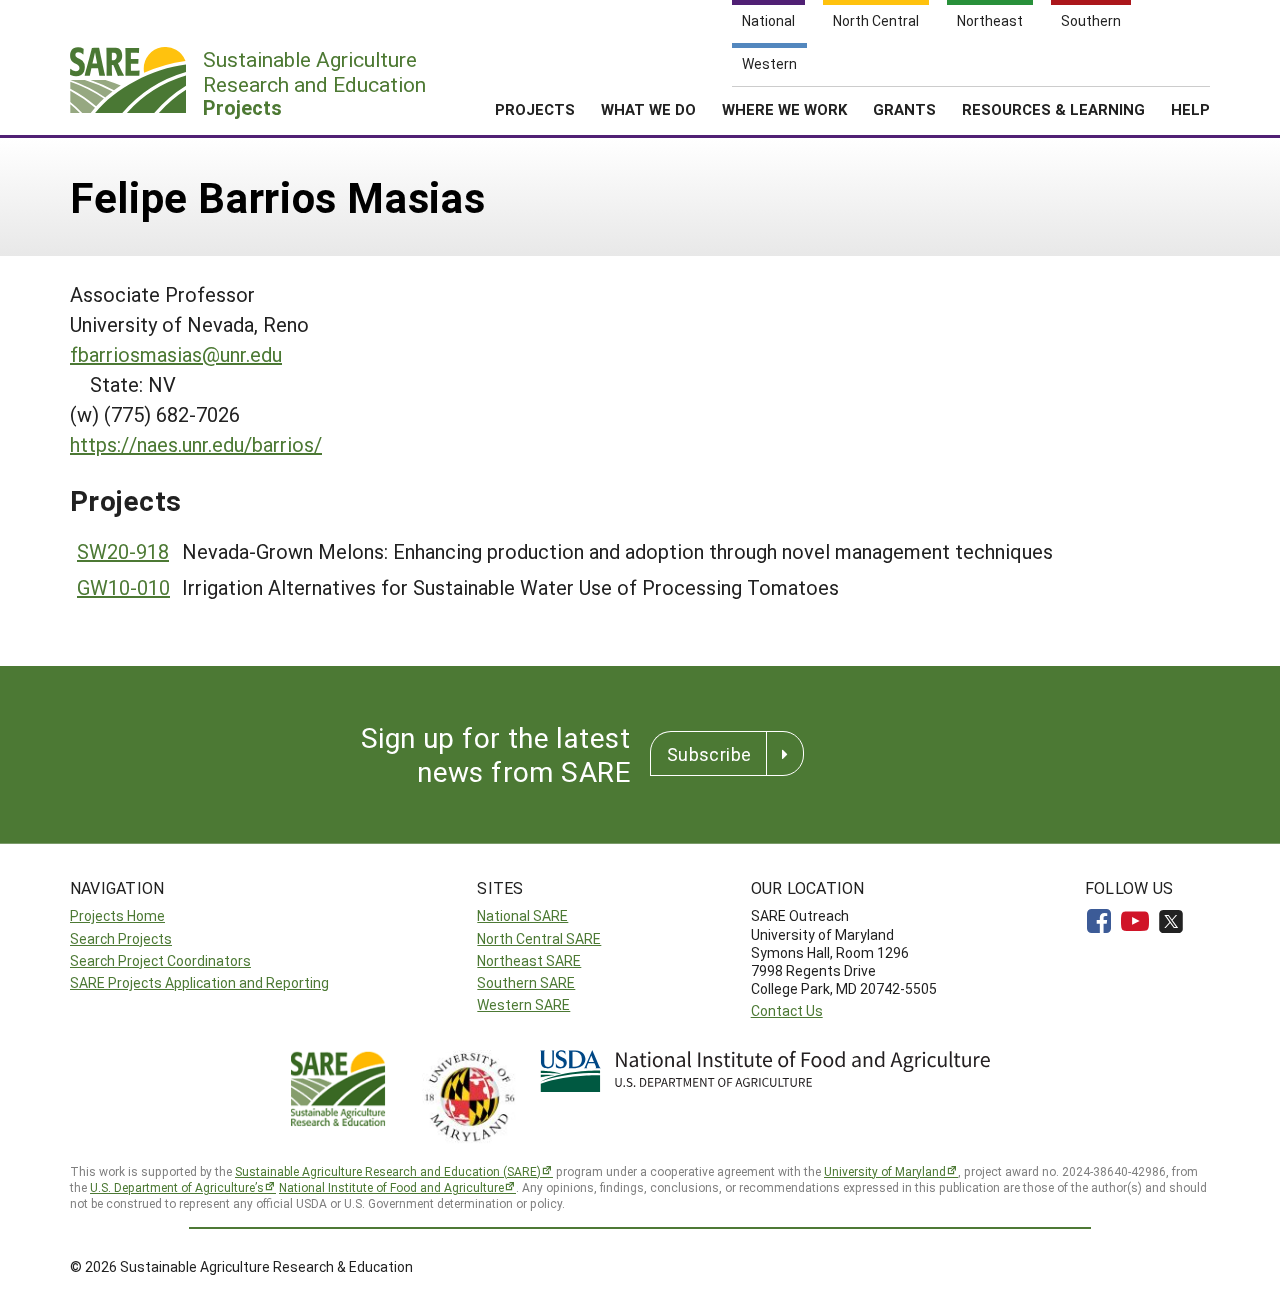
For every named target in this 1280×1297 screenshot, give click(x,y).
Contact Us (787, 1010)
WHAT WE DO (648, 109)
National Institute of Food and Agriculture (391, 1187)
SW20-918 (123, 551)
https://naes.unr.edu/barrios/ (196, 444)
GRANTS (904, 109)
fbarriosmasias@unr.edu (176, 354)
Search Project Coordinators (160, 960)
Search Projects (121, 938)
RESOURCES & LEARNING (1053, 109)
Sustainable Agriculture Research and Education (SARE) (388, 1171)
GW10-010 (123, 587)
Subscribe (709, 754)
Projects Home (117, 915)
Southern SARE (526, 982)
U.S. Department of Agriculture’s (177, 1187)
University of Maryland (885, 1171)
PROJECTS (535, 109)
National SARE (522, 915)
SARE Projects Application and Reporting (199, 982)
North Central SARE (539, 938)
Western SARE (523, 1004)
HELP (1190, 109)
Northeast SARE (529, 960)
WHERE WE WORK (784, 109)
